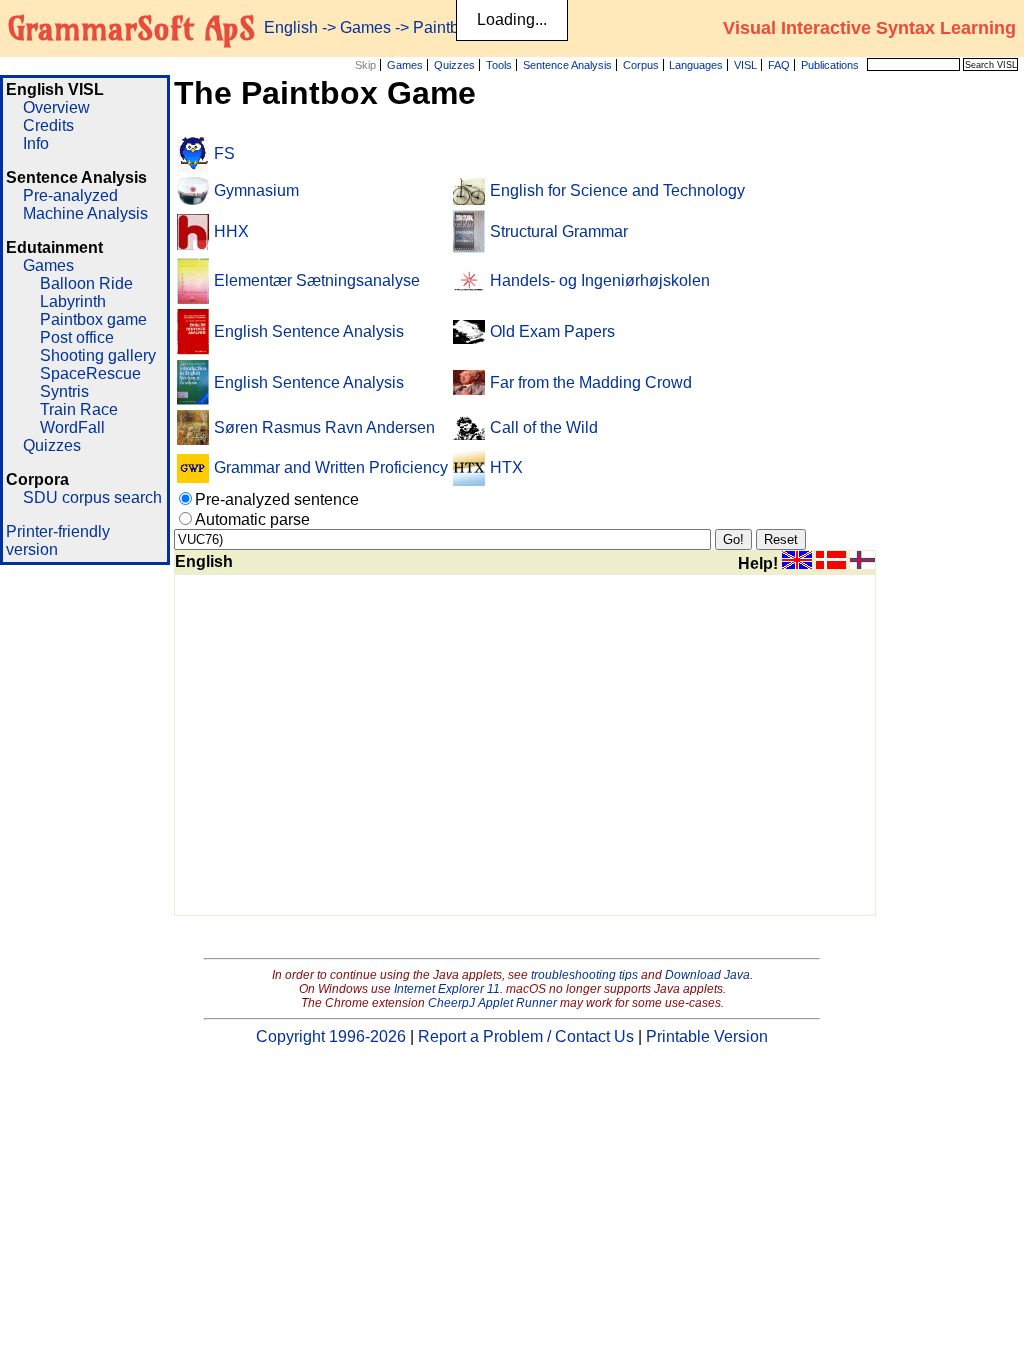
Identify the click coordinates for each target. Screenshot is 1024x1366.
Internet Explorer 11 (447, 989)
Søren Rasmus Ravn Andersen (324, 427)
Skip (365, 65)
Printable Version (707, 1036)
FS (224, 153)
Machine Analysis (85, 213)
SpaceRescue (90, 373)
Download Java (707, 975)
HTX (506, 467)
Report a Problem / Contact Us (526, 1036)
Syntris (64, 391)
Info (36, 143)
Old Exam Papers (552, 331)
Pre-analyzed (70, 195)
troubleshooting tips (584, 975)
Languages (696, 65)
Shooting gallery (98, 355)
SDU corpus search (92, 497)
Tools (499, 65)
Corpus (641, 65)
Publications (830, 65)
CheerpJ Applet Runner (492, 1003)
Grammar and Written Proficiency (331, 467)
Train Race (79, 409)
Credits (48, 125)
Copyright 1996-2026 (331, 1036)
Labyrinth (73, 301)
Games (405, 65)
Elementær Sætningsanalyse (317, 280)
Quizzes (454, 65)
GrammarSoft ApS (131, 28)
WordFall (72, 427)
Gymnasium (256, 190)
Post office (77, 337)
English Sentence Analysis (309, 331)
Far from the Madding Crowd (591, 382)
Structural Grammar (559, 231)
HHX (231, 231)
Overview (56, 107)
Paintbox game (93, 319)
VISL (745, 65)
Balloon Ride (86, 283)
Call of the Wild (544, 427)
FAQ (779, 65)
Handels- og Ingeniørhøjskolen (600, 280)
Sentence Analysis (567, 65)
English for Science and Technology (617, 190)
